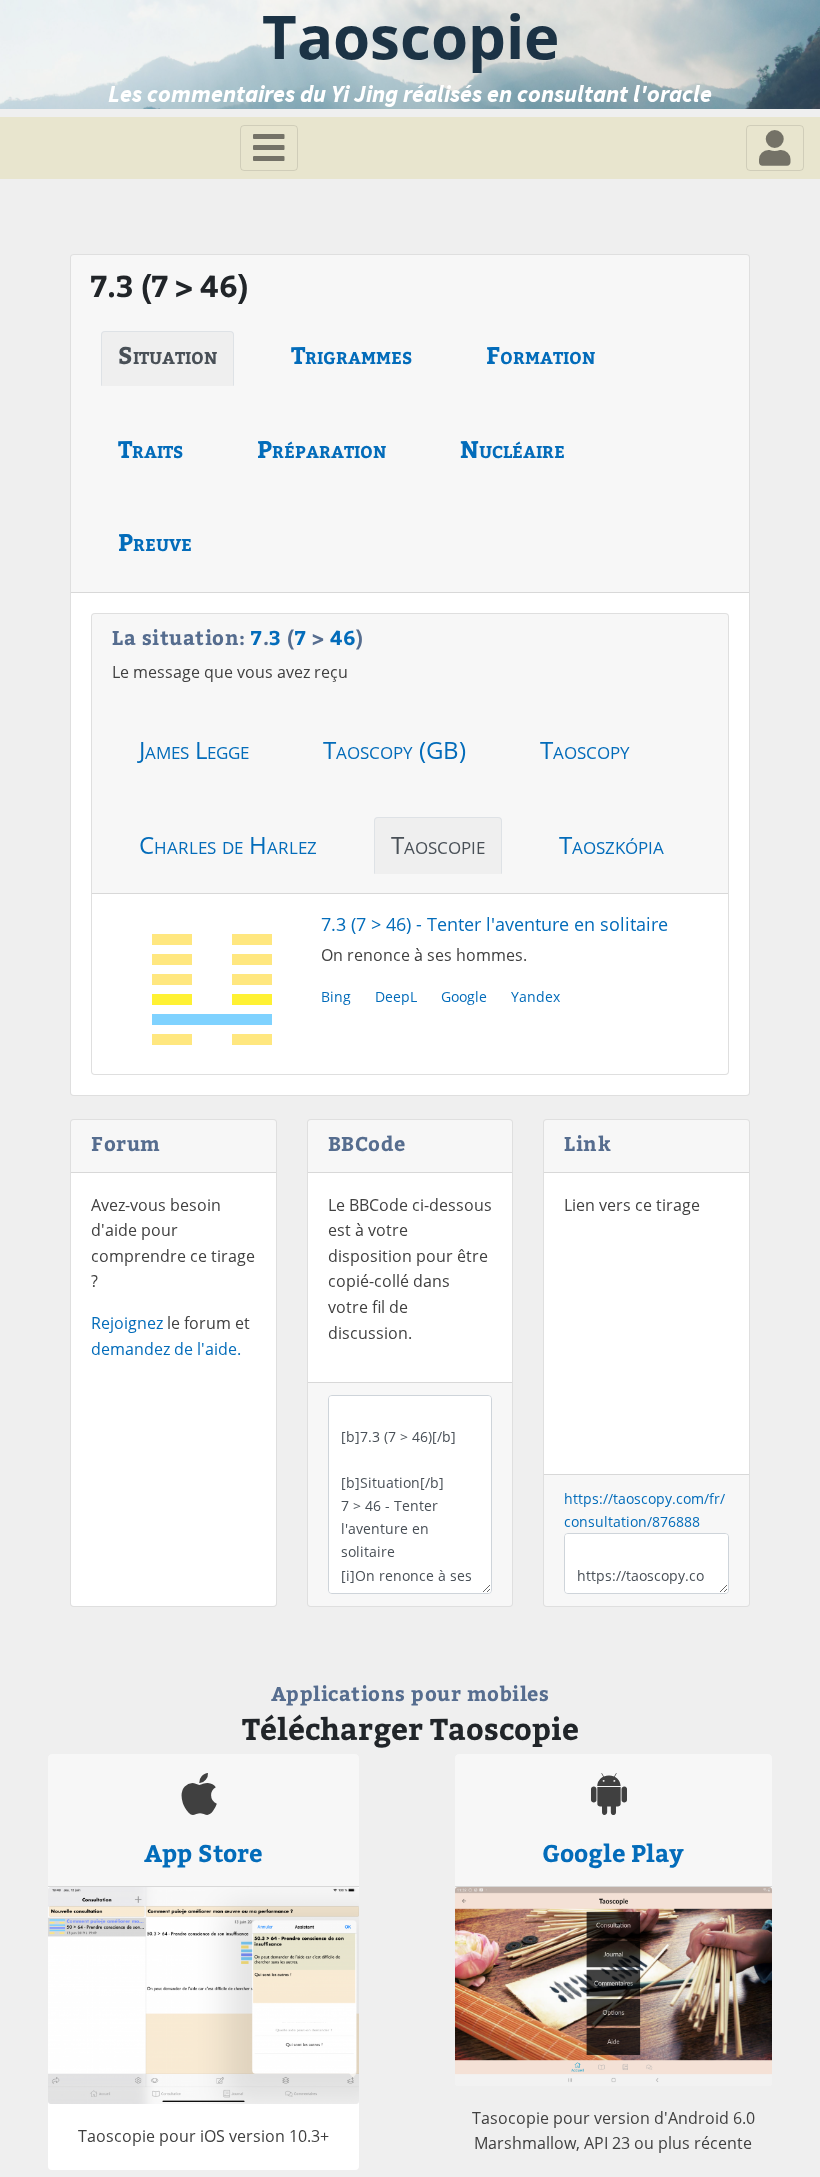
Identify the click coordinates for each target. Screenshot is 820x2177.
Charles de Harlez (228, 844)
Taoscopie (438, 844)
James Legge (194, 749)
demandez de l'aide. (166, 1349)
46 (343, 636)
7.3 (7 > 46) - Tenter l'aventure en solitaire (494, 924)
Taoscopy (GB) (394, 749)
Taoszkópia (611, 844)
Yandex (535, 996)
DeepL (396, 996)
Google (464, 996)
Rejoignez (127, 1323)
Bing (336, 996)
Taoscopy (585, 749)
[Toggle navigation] (269, 148)
